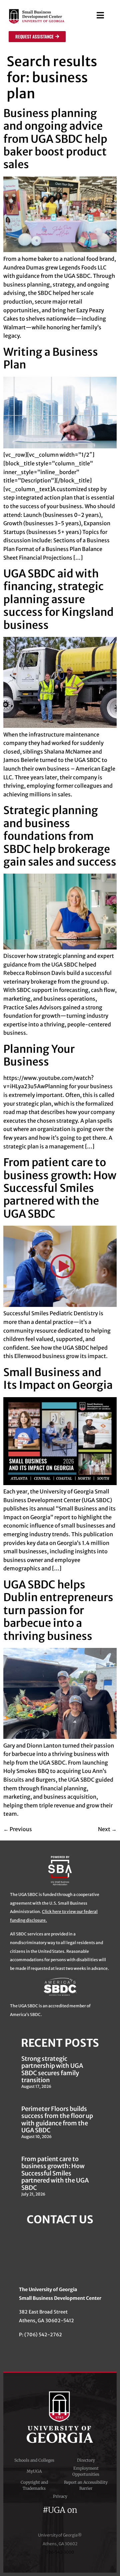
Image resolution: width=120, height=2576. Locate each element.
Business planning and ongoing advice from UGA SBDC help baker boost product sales (55, 139)
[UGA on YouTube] (73, 2519)
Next (107, 1829)
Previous (18, 1829)
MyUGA (34, 2471)
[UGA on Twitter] (49, 2519)
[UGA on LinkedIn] (84, 2519)
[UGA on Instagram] (61, 2519)
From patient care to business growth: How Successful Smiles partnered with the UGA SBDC (60, 1188)
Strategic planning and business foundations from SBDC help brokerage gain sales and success (60, 836)
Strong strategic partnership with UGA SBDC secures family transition (52, 2069)
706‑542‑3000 (60, 2552)
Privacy (60, 2496)
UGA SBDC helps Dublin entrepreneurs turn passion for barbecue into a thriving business (58, 1610)
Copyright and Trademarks (34, 2485)
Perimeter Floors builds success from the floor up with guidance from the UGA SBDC (57, 2120)
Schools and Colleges (34, 2460)
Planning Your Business (39, 1055)
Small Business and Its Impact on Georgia (58, 1379)
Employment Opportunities (86, 2471)
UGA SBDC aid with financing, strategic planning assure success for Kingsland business (58, 599)
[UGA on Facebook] (37, 2519)
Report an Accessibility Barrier (86, 2485)
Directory (86, 2460)
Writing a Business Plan (51, 358)
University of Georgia (60, 2417)
